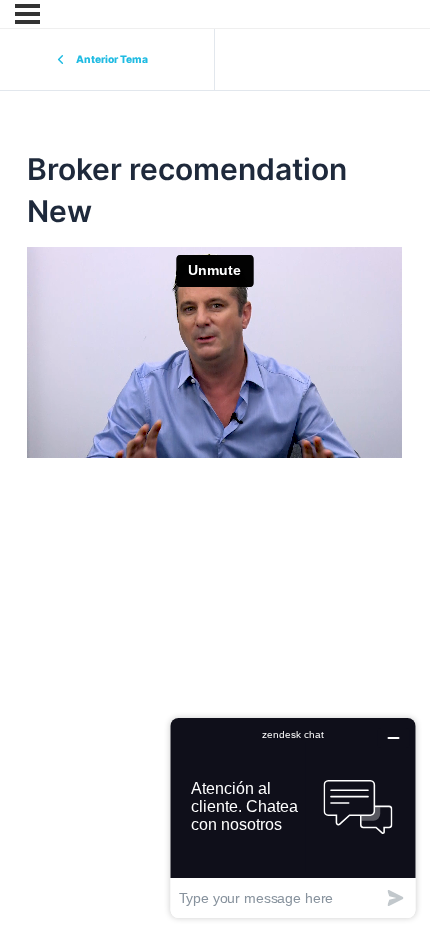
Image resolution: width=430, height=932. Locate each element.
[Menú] (27, 14)
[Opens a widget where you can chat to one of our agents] (293, 817)
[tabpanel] (214, 386)
